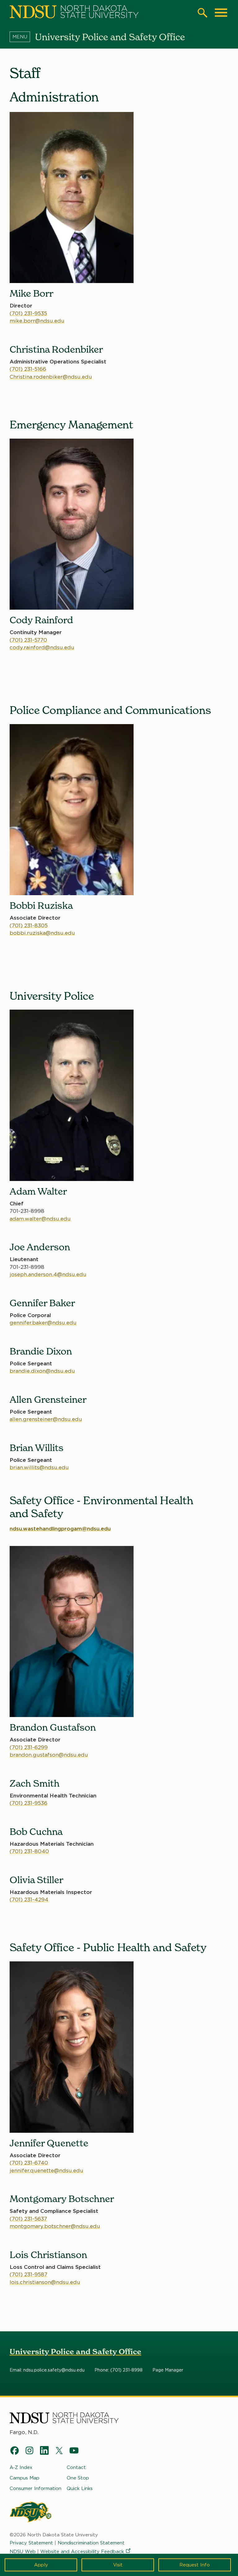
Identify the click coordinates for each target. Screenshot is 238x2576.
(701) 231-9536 (29, 1803)
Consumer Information (35, 2488)
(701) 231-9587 (29, 2274)
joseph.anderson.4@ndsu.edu (48, 1274)
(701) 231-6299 (29, 1747)
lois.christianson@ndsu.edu (45, 2282)
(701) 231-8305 (29, 925)
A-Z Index (21, 2467)
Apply (41, 2565)
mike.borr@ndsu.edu (37, 321)
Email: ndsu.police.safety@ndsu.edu (47, 2370)
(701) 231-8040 (29, 1851)
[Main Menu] (221, 13)
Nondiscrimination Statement (91, 2543)
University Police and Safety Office (75, 2352)
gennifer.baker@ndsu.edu (43, 1323)
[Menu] (22, 37)
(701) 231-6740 (29, 2163)
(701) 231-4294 (29, 1900)
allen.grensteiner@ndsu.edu (46, 1419)
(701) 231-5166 (28, 369)
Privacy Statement (31, 2543)
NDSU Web (23, 2552)
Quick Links (80, 2488)
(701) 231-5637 (28, 2219)
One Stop (78, 2478)
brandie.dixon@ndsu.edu (42, 1371)
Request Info (195, 2565)
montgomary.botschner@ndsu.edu (55, 2226)
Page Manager (168, 2370)
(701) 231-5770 (28, 640)
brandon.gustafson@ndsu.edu (49, 1755)
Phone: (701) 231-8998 (119, 2370)
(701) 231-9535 (28, 313)
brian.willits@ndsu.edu (39, 1467)
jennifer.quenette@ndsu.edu (46, 2170)
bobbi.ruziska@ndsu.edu (42, 933)
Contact (76, 2467)
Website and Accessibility (82, 2552)
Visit (118, 2565)
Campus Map (24, 2478)
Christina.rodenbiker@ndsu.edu (51, 377)
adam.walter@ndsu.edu (40, 1219)
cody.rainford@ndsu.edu (42, 647)
